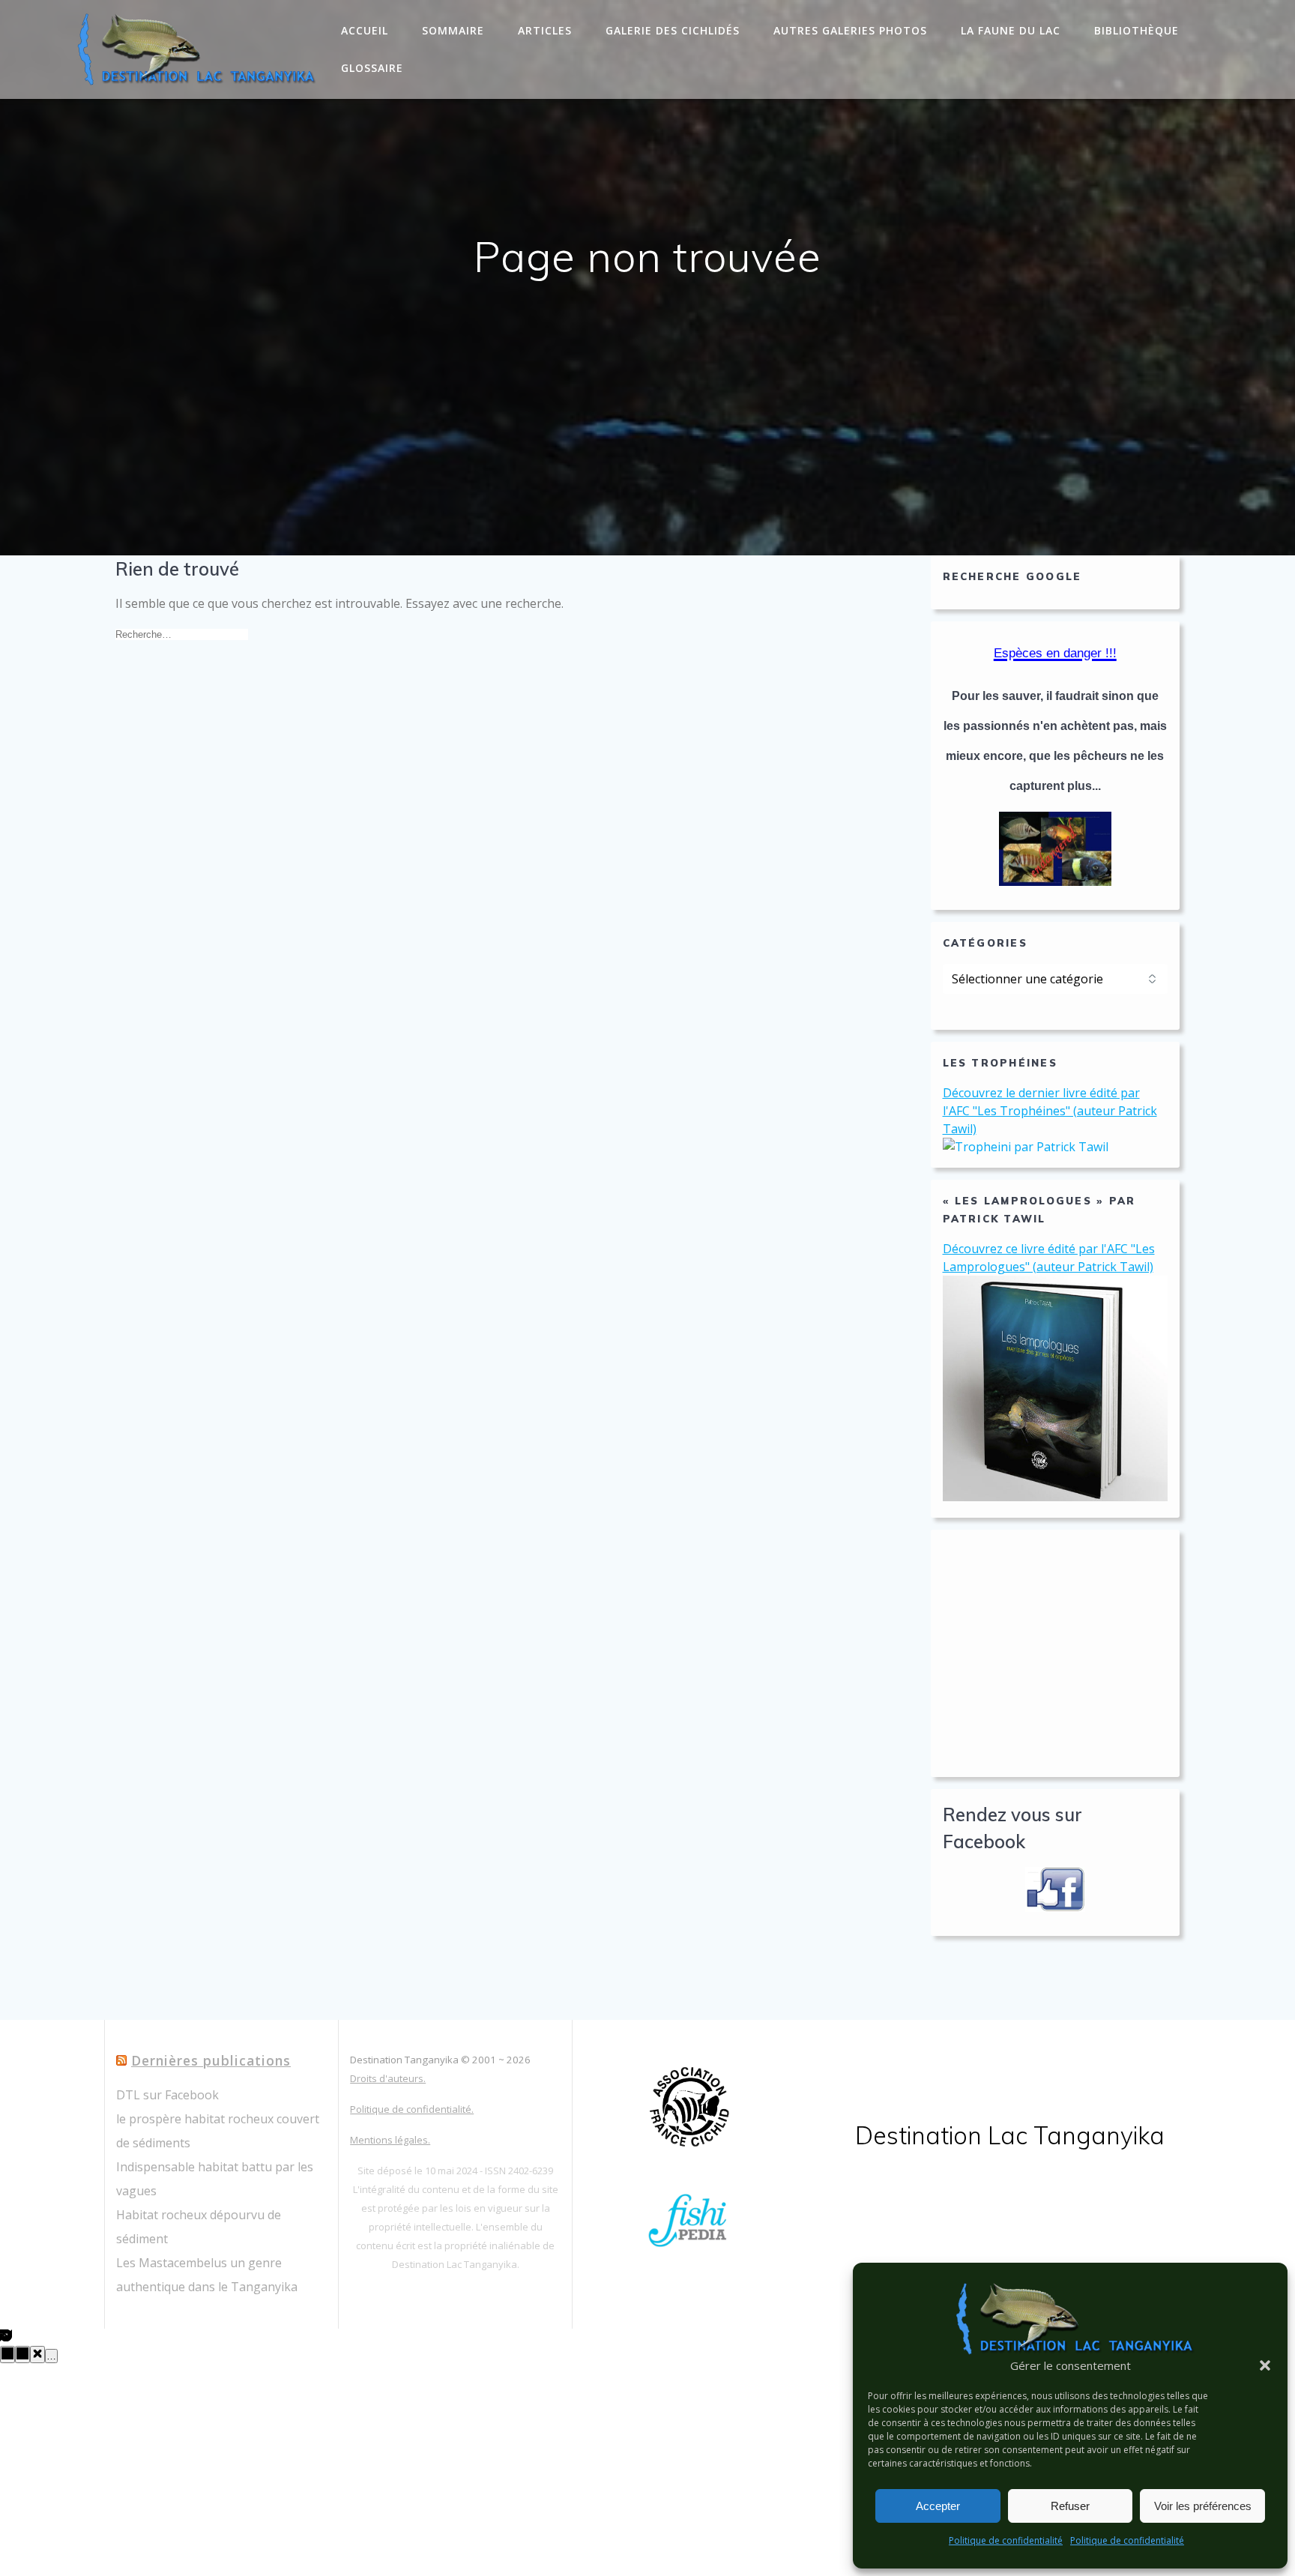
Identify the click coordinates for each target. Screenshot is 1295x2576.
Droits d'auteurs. (388, 2078)
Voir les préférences (1203, 2506)
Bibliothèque (1136, 30)
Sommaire (453, 30)
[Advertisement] (1056, 1653)
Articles (545, 30)
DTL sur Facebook (167, 2095)
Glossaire (372, 68)
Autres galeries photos (850, 30)
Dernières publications (211, 2060)
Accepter (938, 2506)
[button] (1265, 2365)
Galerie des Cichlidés (673, 30)
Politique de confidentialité (1006, 2540)
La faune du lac (1011, 30)
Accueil (365, 30)
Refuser (1070, 2506)
